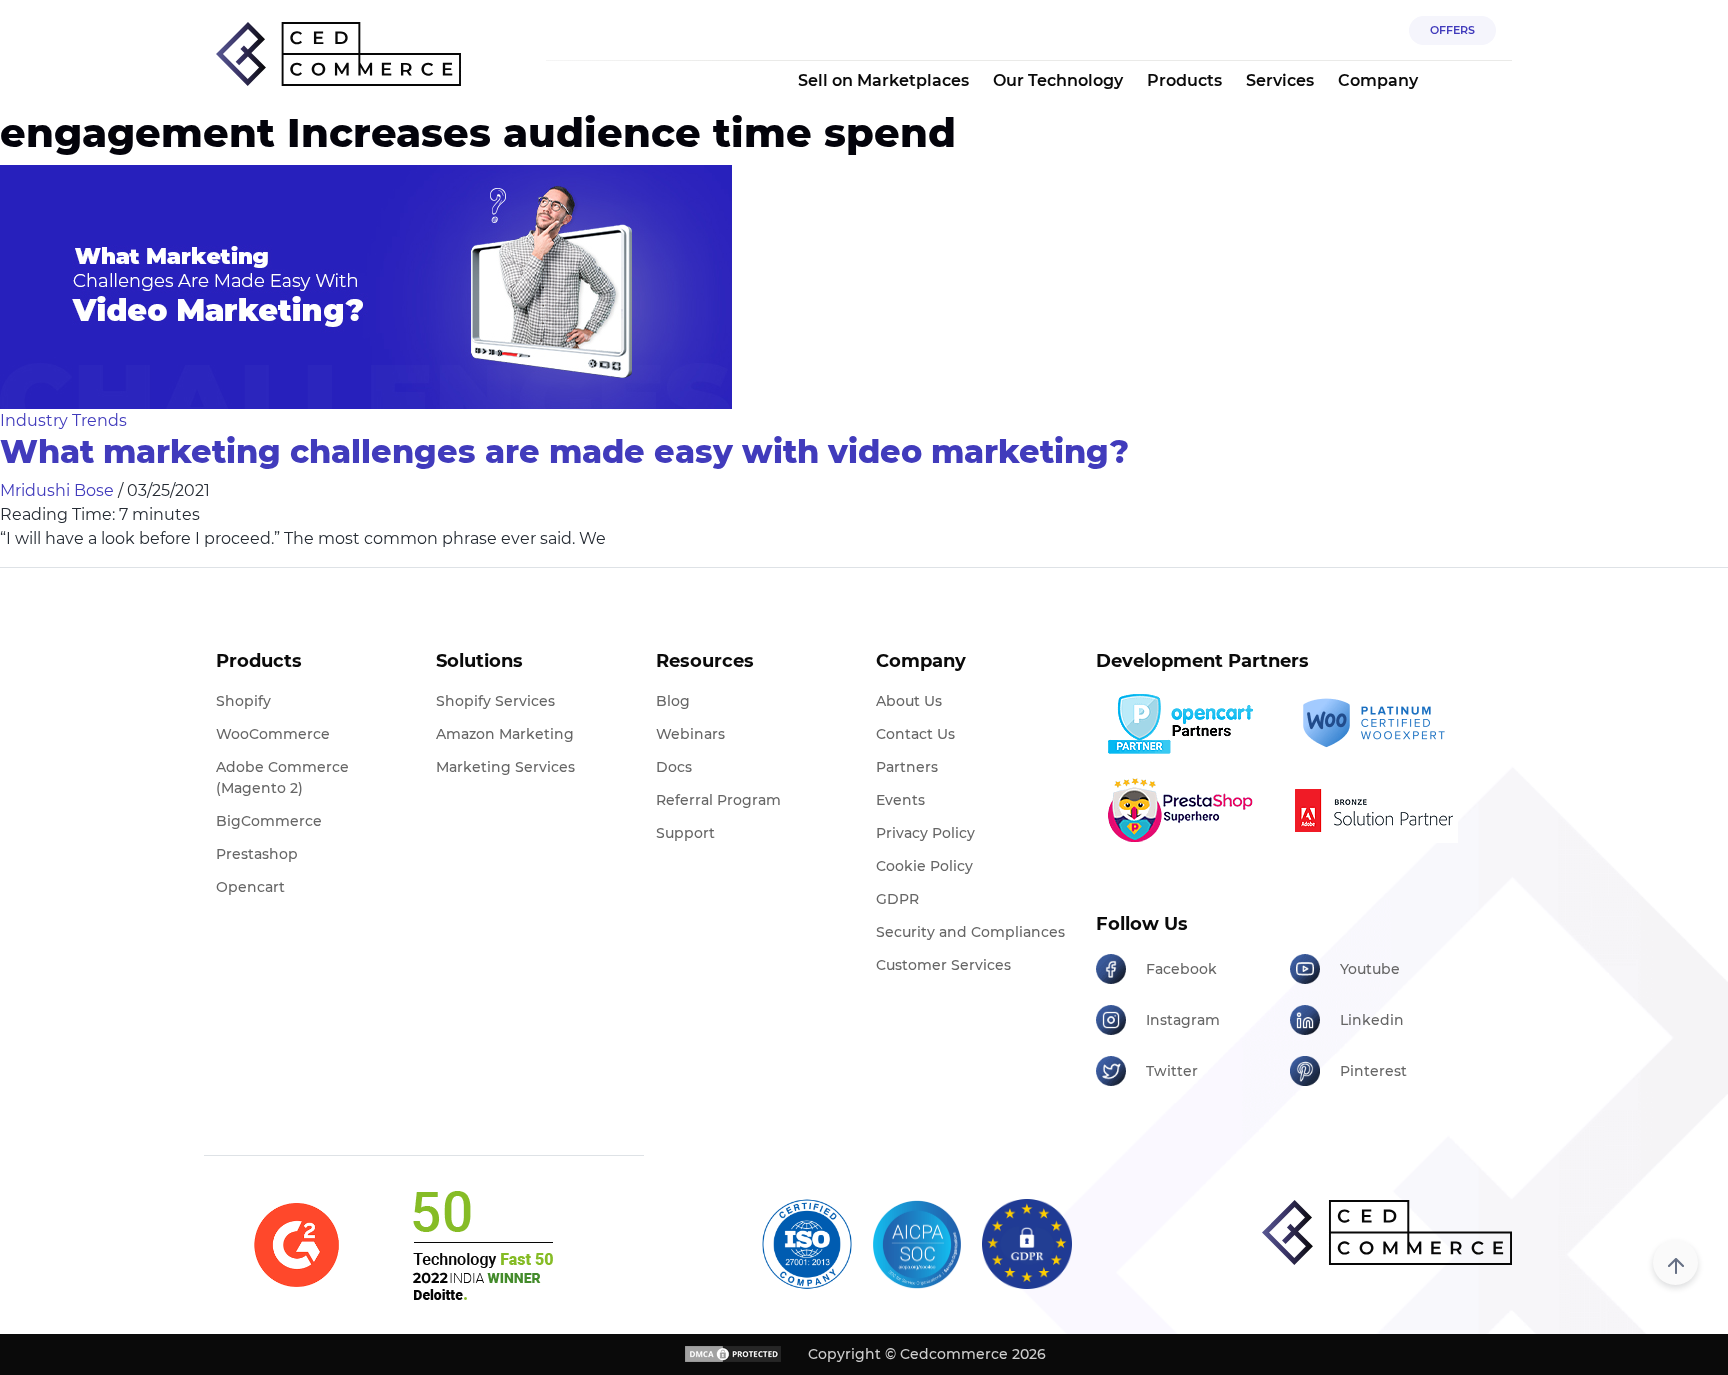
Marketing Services (505, 767)
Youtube (1370, 969)
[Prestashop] (1185, 810)
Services (1280, 80)
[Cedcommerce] (1387, 1232)
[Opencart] (1185, 724)
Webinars (690, 734)
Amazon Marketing (505, 734)
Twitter (1172, 1071)
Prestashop (257, 854)
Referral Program (718, 800)
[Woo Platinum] (1379, 723)
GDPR (897, 899)
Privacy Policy (925, 833)
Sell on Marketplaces (883, 80)
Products (1184, 80)
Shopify (243, 701)
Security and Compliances (970, 932)
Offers (1452, 30)
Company (1378, 80)
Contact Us (915, 734)
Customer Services (943, 965)
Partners (907, 767)
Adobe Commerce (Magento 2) (282, 777)
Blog (673, 701)
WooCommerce (273, 734)
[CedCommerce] (338, 54)
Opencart (250, 887)
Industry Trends (63, 420)
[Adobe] (1379, 810)
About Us (909, 701)
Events (900, 800)
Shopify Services (495, 701)
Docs (674, 767)
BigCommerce (269, 821)
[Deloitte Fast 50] (481, 1245)
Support (685, 833)
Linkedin (1372, 1020)
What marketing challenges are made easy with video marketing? (564, 451)
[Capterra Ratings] (296, 1245)
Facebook (1181, 969)
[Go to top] (1675, 1262)
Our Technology (1058, 80)
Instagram (1183, 1020)
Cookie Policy (924, 866)
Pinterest (1373, 1071)
